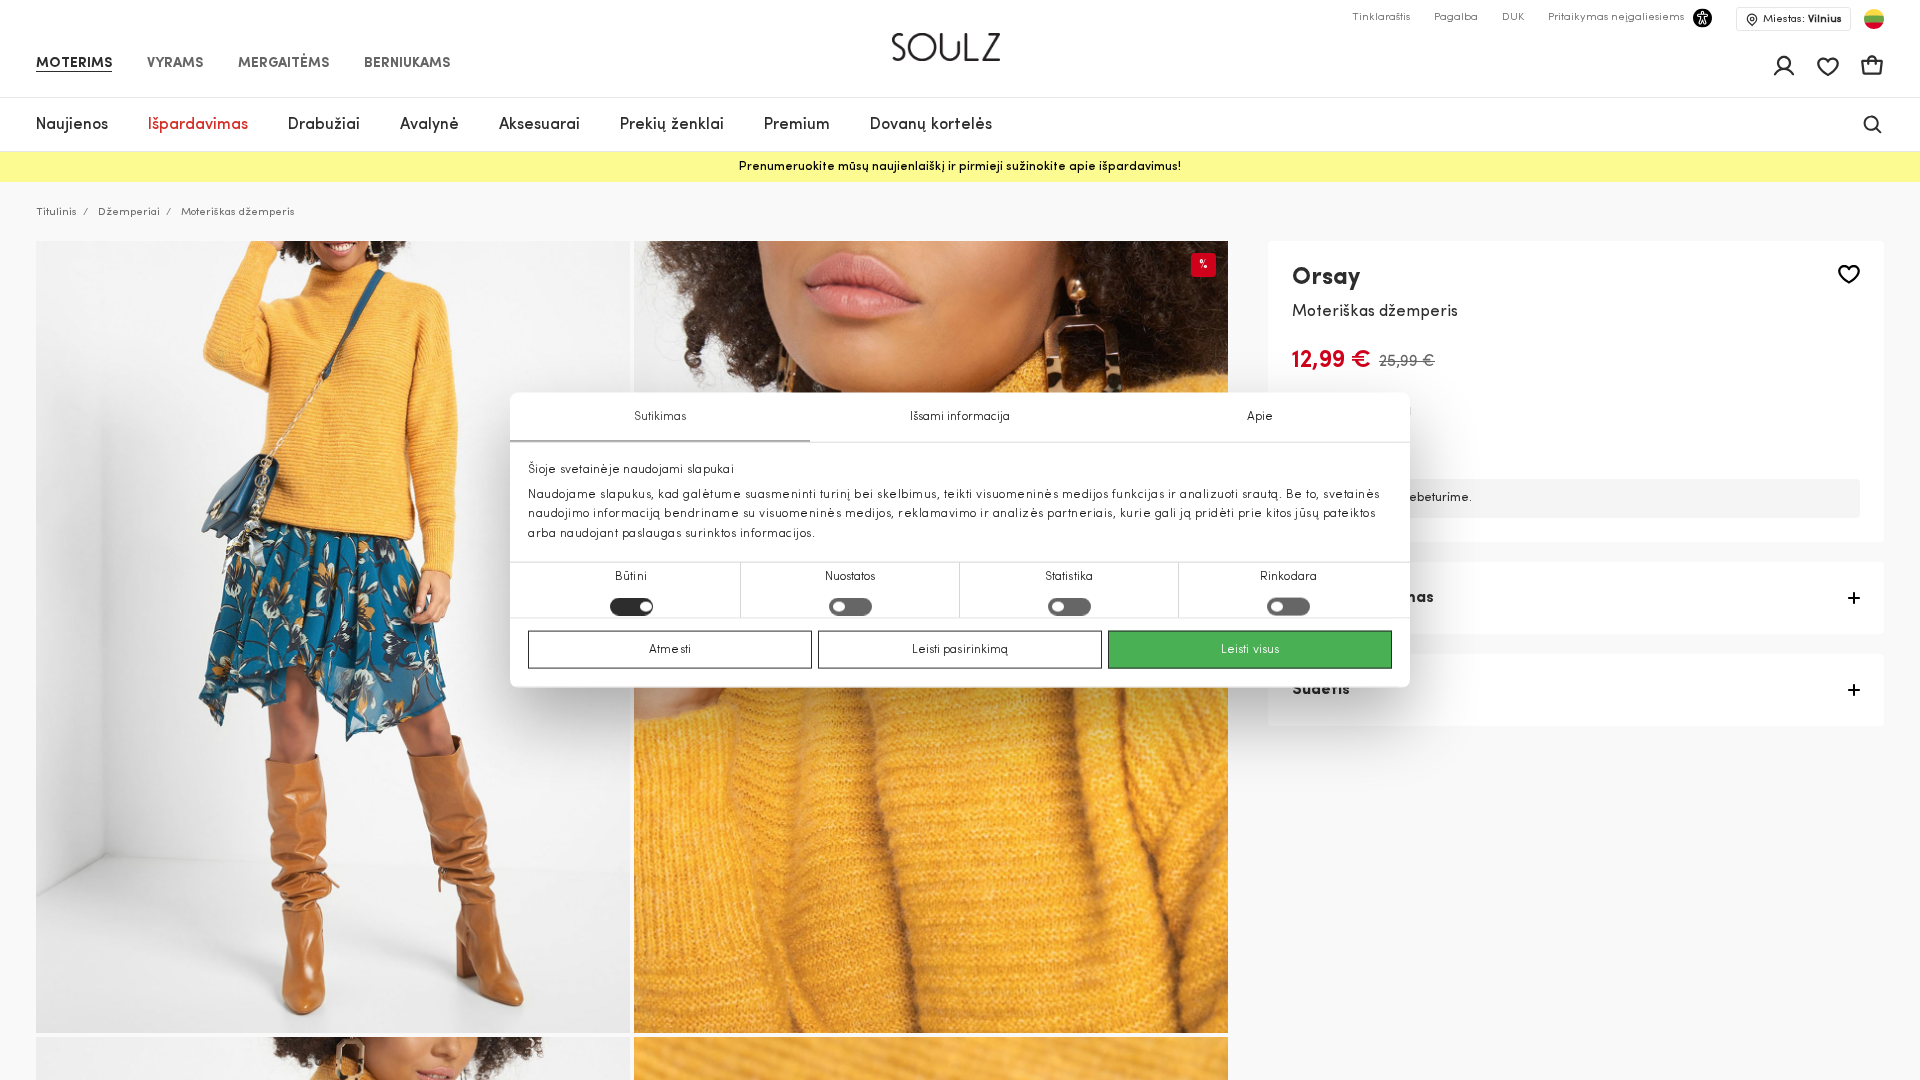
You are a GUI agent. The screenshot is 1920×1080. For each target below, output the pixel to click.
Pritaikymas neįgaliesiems (1616, 17)
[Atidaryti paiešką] (1872, 124)
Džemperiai (129, 212)
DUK (1513, 17)
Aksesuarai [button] (539, 125)
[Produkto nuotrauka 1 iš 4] (333, 637)
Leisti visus (1250, 649)
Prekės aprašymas (1363, 598)
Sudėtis (1321, 690)
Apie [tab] (1260, 417)
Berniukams (407, 64)
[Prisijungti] (1784, 66)
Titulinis (56, 212)
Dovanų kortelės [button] (931, 125)
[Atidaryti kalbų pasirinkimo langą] (1874, 19)
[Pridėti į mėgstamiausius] (1849, 274)
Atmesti (670, 649)
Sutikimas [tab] (660, 417)
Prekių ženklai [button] (672, 125)
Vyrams (175, 64)
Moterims (74, 64)
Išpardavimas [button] (198, 125)
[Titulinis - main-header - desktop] (960, 38)
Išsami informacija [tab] (960, 417)
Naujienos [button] (72, 125)
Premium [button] (797, 125)
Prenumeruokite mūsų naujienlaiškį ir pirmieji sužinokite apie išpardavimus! (960, 167)
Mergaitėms (283, 64)
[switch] (850, 606)
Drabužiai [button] (324, 125)
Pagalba (1456, 17)
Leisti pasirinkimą (960, 649)
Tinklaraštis (1381, 17)
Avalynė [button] (429, 125)
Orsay (1326, 278)
